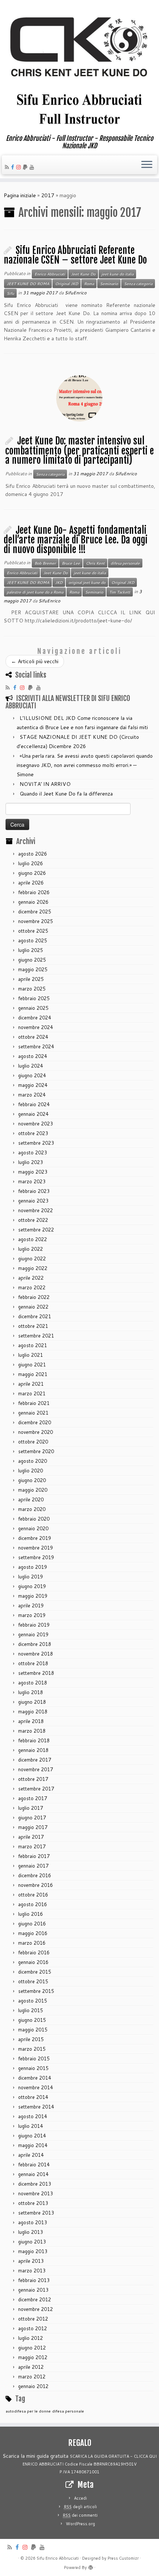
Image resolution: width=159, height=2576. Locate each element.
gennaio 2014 (33, 2174)
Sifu (10, 293)
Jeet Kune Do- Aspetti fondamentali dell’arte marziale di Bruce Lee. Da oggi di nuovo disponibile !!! (76, 540)
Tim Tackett (120, 592)
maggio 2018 (33, 1712)
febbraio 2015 (34, 2059)
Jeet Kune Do (83, 274)
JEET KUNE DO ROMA (28, 284)
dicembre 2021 (35, 1316)
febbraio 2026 (34, 892)
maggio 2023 (33, 1172)
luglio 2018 (31, 1692)
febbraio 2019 (34, 1625)
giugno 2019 (32, 1586)
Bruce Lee (71, 563)
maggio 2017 (33, 1827)
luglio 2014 (31, 2126)
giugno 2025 (32, 960)
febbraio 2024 (34, 1104)
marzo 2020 (32, 1509)
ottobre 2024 (33, 1037)
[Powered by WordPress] (91, 2566)
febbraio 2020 (34, 1519)
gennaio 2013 (33, 2290)
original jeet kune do (87, 582)
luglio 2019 (31, 1577)
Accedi (80, 2498)
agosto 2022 (33, 1239)
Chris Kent (95, 563)
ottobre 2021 (33, 1326)
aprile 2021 (31, 1384)
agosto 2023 (33, 1153)
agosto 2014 (33, 2116)
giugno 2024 (32, 1075)
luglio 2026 (31, 863)
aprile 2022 (31, 1278)
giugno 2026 (32, 873)
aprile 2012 (31, 2367)
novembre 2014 (35, 2087)
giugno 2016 (32, 1924)
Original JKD (67, 284)
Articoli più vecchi (35, 661)
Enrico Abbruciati (50, 274)
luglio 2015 (31, 2010)
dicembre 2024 (35, 1018)
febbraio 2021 (34, 1403)
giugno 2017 (32, 1818)
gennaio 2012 (33, 2386)
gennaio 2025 (33, 1008)
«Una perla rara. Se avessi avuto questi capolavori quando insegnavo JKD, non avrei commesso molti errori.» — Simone (85, 765)
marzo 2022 (32, 1287)
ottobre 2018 (33, 1663)
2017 (48, 195)
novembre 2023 (35, 1124)
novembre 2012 (35, 2309)
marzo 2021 (32, 1393)
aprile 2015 (31, 2039)
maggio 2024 (33, 1085)
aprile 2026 (31, 883)
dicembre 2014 (35, 2078)
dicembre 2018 (35, 1644)
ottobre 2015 (33, 1981)
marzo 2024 (32, 1095)
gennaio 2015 (33, 2068)
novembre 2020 (35, 1432)
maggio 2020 (33, 1490)
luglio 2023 (31, 1162)
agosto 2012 (33, 2328)
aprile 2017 (31, 1837)
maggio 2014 (33, 2145)
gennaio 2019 (33, 1634)
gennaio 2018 (33, 1750)
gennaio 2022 (33, 1307)
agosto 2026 (33, 854)
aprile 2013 (31, 2261)
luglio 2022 (31, 1249)
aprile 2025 (31, 979)
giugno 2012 (32, 2348)
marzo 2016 (32, 1943)
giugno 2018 (32, 1702)
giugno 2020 (32, 1480)
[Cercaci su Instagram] (20, 167)
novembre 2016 (35, 1885)
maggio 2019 (33, 1596)
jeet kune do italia (117, 274)
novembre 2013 (35, 2193)
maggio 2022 (33, 1268)
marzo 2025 (32, 989)
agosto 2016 (33, 1904)
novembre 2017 (35, 1769)
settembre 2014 (36, 2107)
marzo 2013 (32, 2271)
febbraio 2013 (34, 2280)
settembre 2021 (36, 1336)
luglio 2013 (31, 2232)
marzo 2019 (32, 1615)
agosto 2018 (33, 1683)
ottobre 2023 (33, 1133)
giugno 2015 (32, 2020)
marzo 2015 (32, 2049)
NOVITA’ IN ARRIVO (45, 784)
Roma (89, 284)
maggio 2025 (33, 969)
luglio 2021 (31, 1355)
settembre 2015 (36, 1991)
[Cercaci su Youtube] (33, 167)
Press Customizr (123, 2558)
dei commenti (80, 2515)
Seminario (109, 284)
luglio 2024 (31, 1066)
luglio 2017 (31, 1808)
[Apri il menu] (147, 165)
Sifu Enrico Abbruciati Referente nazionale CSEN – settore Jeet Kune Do (75, 255)
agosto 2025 (33, 940)
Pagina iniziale (20, 195)
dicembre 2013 (35, 2184)
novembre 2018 (35, 1654)
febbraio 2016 (34, 1952)
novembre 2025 (35, 921)
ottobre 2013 (33, 2203)
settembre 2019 (36, 1557)
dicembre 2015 (35, 1972)
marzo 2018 (32, 1731)
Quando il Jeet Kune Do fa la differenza (66, 794)
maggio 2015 (33, 2030)
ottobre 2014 (33, 2097)
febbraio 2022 (34, 1297)
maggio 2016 (33, 1933)
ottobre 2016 (33, 1895)
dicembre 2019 (35, 1538)
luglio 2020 (31, 1471)
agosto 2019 (33, 1567)
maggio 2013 (33, 2251)
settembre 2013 (36, 2213)
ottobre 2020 (33, 1442)
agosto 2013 (33, 2222)
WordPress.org (80, 2524)
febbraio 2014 (34, 2165)
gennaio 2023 (33, 1201)
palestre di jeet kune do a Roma (35, 592)
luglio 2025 (31, 950)
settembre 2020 (36, 1451)
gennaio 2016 (33, 1962)
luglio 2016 (31, 1914)
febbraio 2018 (34, 1740)
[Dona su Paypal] (26, 167)
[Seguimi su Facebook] (14, 167)
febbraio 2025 (34, 998)
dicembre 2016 (35, 1875)
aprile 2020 (31, 1499)
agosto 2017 (33, 1798)
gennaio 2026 (33, 902)
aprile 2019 (31, 1606)
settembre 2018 (36, 1673)
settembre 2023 (36, 1143)
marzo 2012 (32, 2377)
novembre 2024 (35, 1027)
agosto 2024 (33, 1056)
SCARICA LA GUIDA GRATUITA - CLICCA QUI (113, 2456)
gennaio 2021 (33, 1413)
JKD (59, 582)
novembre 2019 (35, 1548)
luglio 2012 (31, 2338)
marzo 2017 (32, 1846)
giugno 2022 (32, 1259)
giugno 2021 (32, 1365)
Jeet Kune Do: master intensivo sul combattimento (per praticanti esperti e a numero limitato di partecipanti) (79, 450)
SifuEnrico (76, 293)
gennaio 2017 (33, 1866)
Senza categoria (138, 284)
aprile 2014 (31, 2155)
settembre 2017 (36, 1789)
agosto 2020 (33, 1461)
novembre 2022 (35, 1210)
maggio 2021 (33, 1374)
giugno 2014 (32, 2136)
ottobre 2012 (33, 2319)
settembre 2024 (36, 1046)
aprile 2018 (31, 1721)
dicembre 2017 (35, 1760)
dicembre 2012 (35, 2299)
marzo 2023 (32, 1181)
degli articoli (80, 2507)
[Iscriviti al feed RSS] (8, 167)
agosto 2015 (33, 2001)
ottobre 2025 (33, 931)
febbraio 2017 (34, 1856)
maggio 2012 (33, 2357)
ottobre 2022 (33, 1220)
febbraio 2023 (34, 1191)
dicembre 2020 (35, 1422)
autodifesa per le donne (28, 2411)
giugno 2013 (32, 2242)
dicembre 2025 (35, 912)
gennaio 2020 (33, 1528)
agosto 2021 (33, 1345)
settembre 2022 (36, 1230)
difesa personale (125, 563)
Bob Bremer (45, 563)
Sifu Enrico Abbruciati (58, 2558)
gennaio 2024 (33, 1114)
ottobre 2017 (33, 1779)
